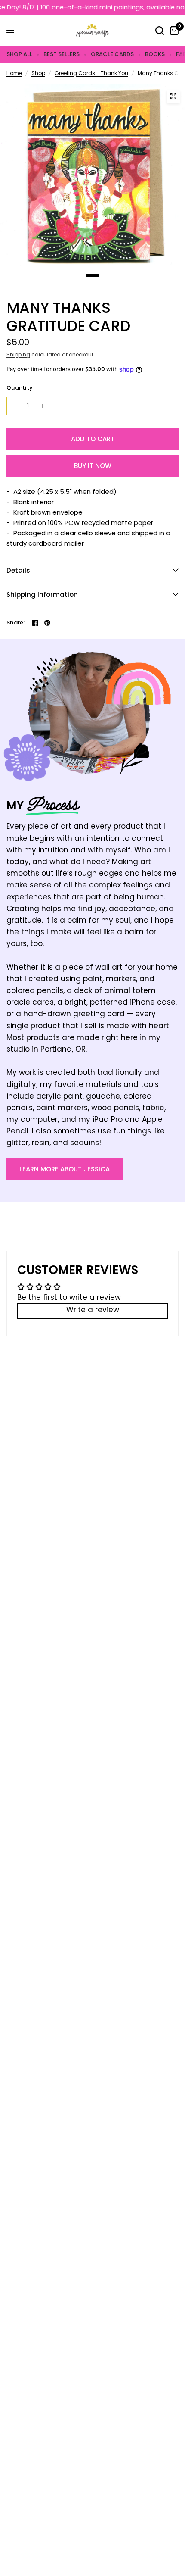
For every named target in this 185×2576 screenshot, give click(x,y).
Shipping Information (42, 595)
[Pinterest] (47, 623)
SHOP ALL (19, 54)
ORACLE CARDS (112, 54)
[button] (65, 1169)
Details (18, 570)
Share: (16, 623)
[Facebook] (35, 623)
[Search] (160, 31)
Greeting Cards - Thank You (91, 74)
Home (14, 74)
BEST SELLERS (62, 54)
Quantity (20, 388)
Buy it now (93, 466)
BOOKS (155, 54)
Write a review (93, 1311)
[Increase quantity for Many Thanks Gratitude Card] (42, 406)
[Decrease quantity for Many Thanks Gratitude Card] (14, 406)
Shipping (18, 355)
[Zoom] (173, 96)
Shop (38, 74)
